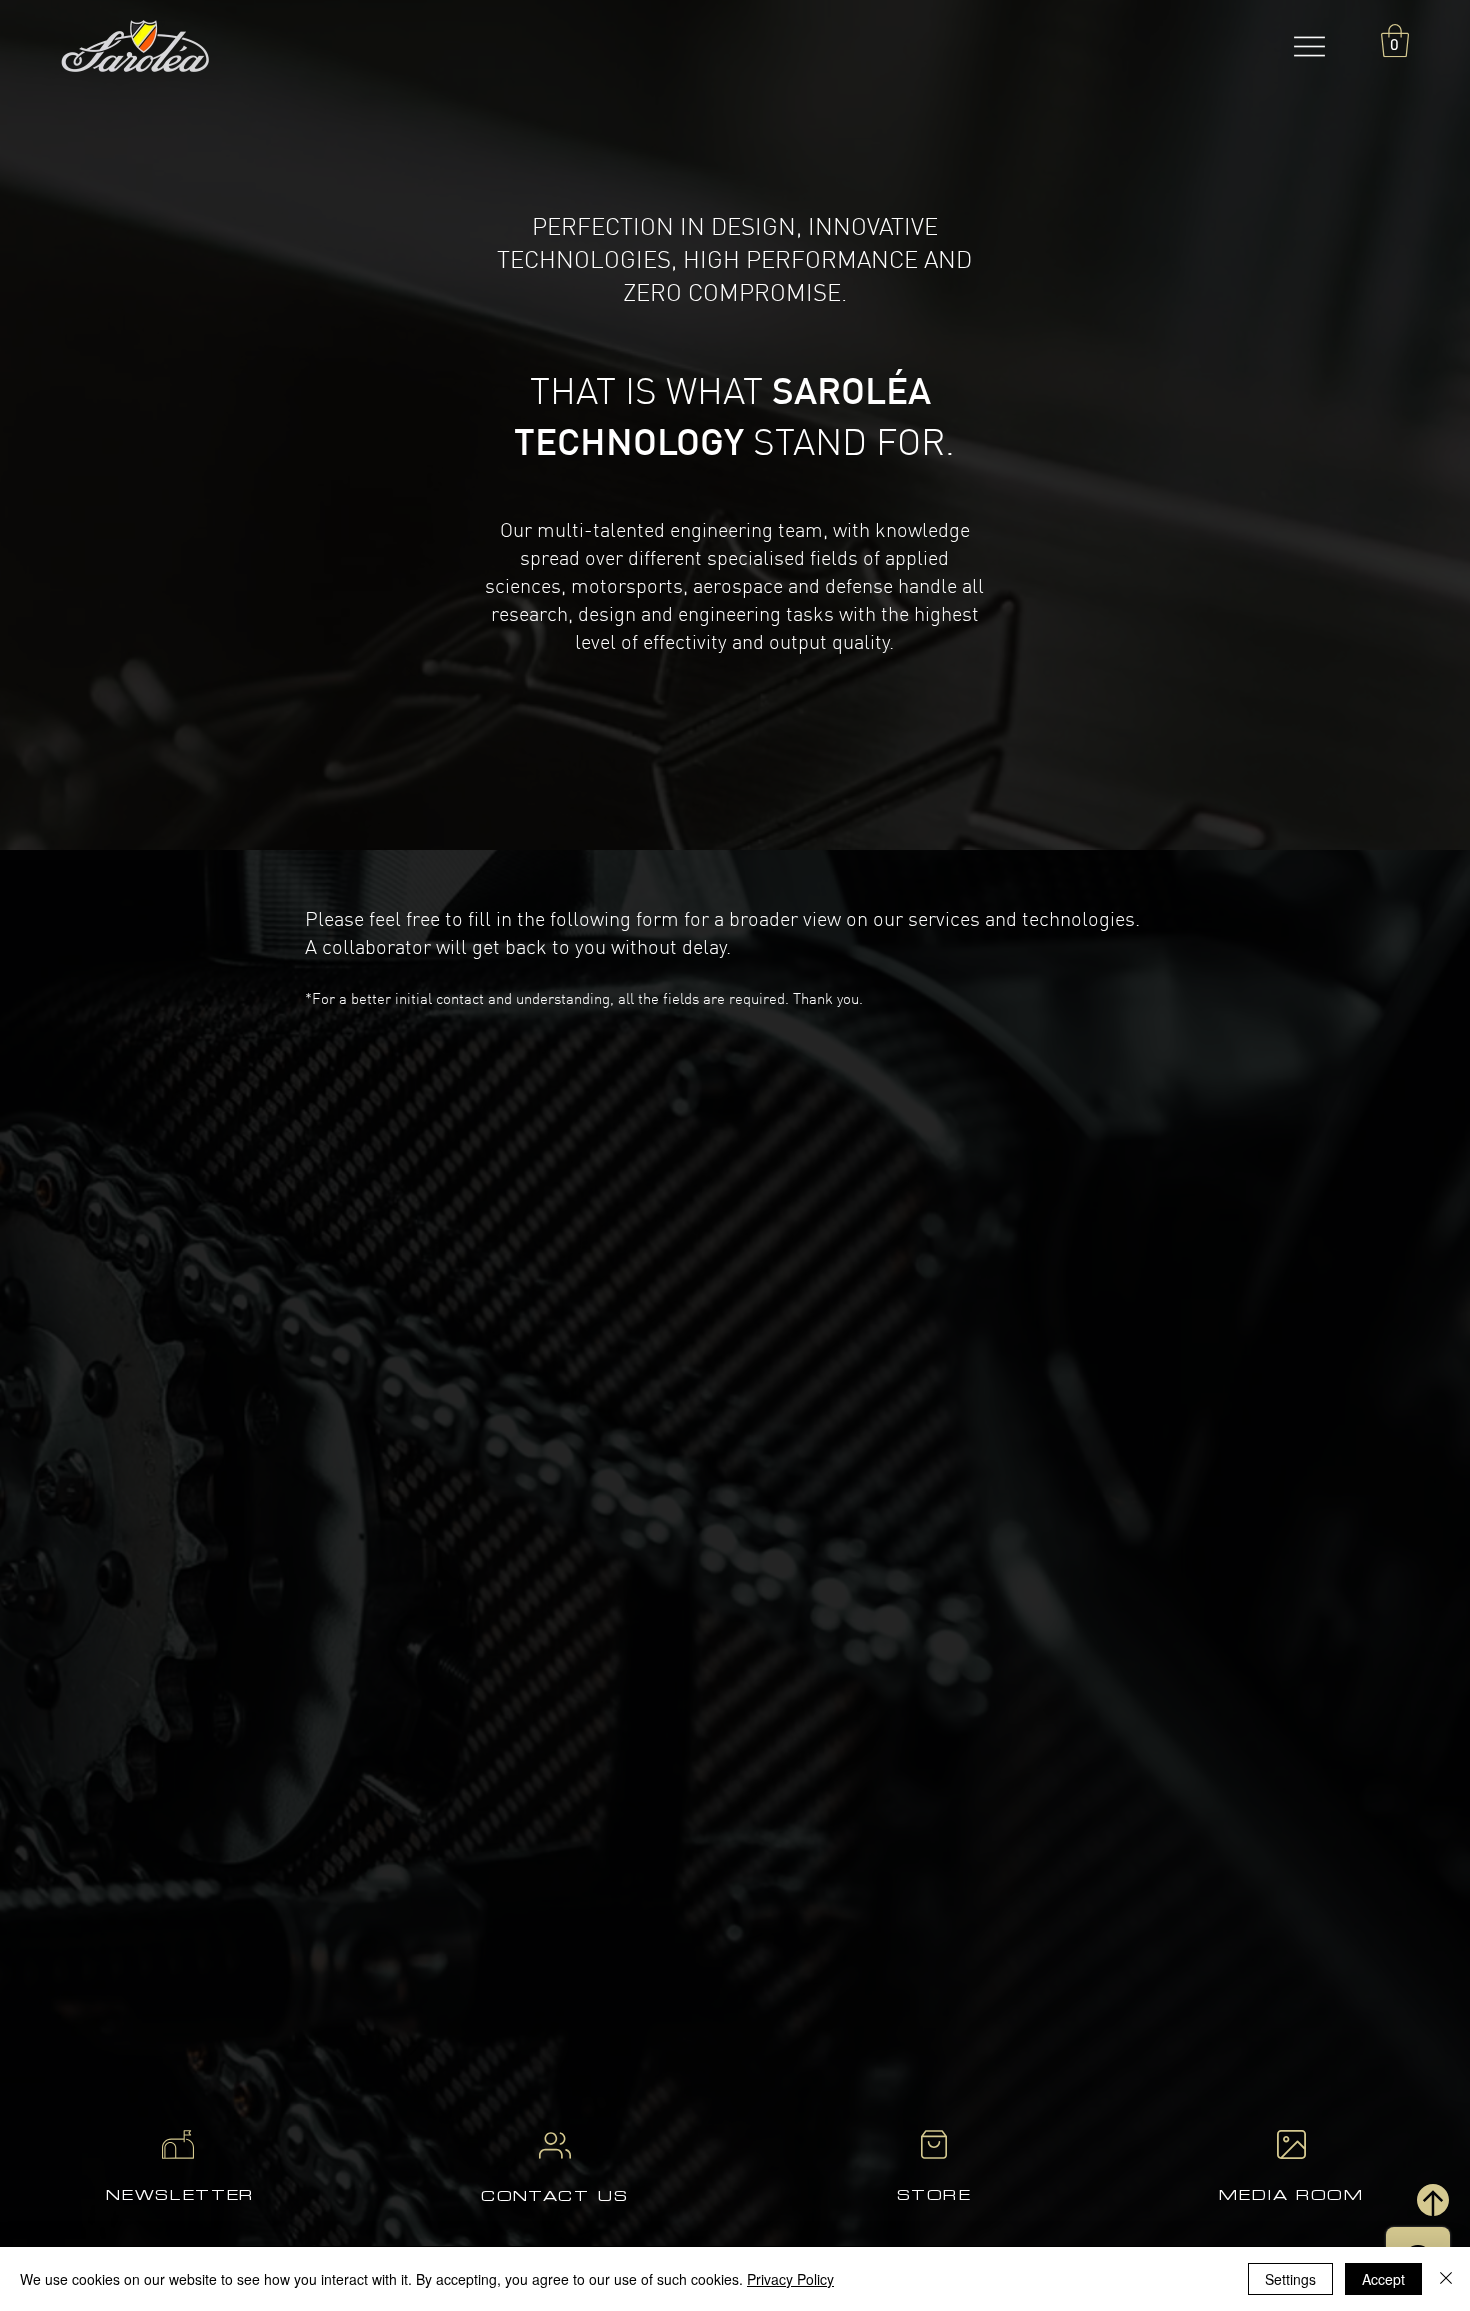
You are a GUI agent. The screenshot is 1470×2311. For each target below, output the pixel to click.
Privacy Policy (790, 2279)
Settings (1290, 2279)
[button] (1310, 46)
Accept (1383, 2279)
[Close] (1446, 2279)
